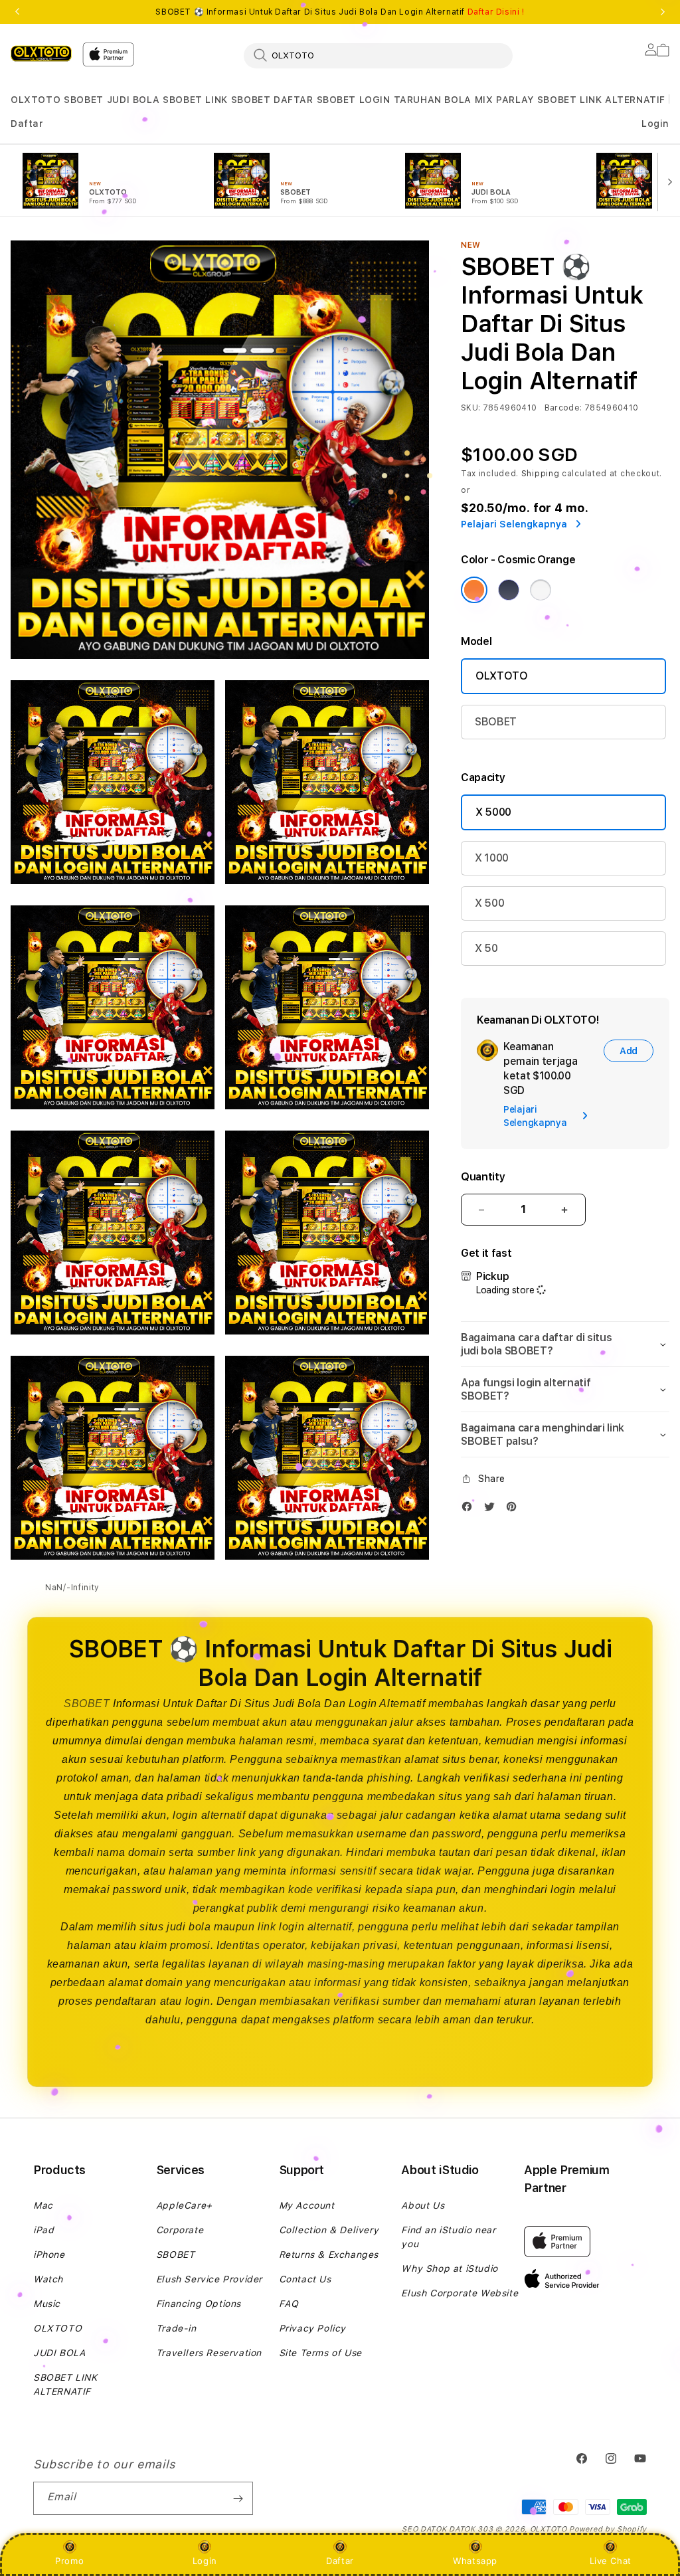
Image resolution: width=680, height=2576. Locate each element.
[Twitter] (493, 1510)
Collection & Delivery (329, 2230)
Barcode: (563, 408)
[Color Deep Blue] (509, 590)
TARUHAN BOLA (433, 100)
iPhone (49, 2254)
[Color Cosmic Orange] (474, 590)
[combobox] (378, 55)
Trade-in (176, 2328)
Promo (69, 2561)
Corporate (180, 2230)
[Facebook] (470, 1510)
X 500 (489, 903)
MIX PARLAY (504, 100)
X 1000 (492, 858)
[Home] (41, 53)
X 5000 (493, 812)
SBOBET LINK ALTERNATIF (601, 100)
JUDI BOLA (133, 100)
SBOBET (84, 100)
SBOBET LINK (195, 100)
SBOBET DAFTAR (272, 100)
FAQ (289, 2304)
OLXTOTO (36, 100)
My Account (307, 2205)
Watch (48, 2279)
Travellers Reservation (209, 2353)
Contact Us (305, 2279)
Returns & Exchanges (329, 2254)
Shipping (541, 474)
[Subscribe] (238, 2498)
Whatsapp (475, 2561)
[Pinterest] (515, 1510)
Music (47, 2304)
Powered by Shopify (608, 2529)
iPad (43, 2230)
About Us (423, 2205)
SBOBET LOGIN (354, 100)
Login (205, 2561)
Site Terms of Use (320, 2353)
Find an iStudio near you (448, 2237)
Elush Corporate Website (460, 2293)
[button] (36, 100)
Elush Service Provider (209, 2279)
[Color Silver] (541, 590)
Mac (43, 2205)
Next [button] (663, 12)
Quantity (483, 1177)
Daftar (340, 2561)
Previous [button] (17, 12)
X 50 (486, 948)
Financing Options (199, 2304)
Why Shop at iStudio (449, 2268)
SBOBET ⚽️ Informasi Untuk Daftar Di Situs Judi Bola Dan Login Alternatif (340, 12)
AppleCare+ (184, 2205)
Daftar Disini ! (496, 12)
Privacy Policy (312, 2328)
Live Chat (611, 2561)
